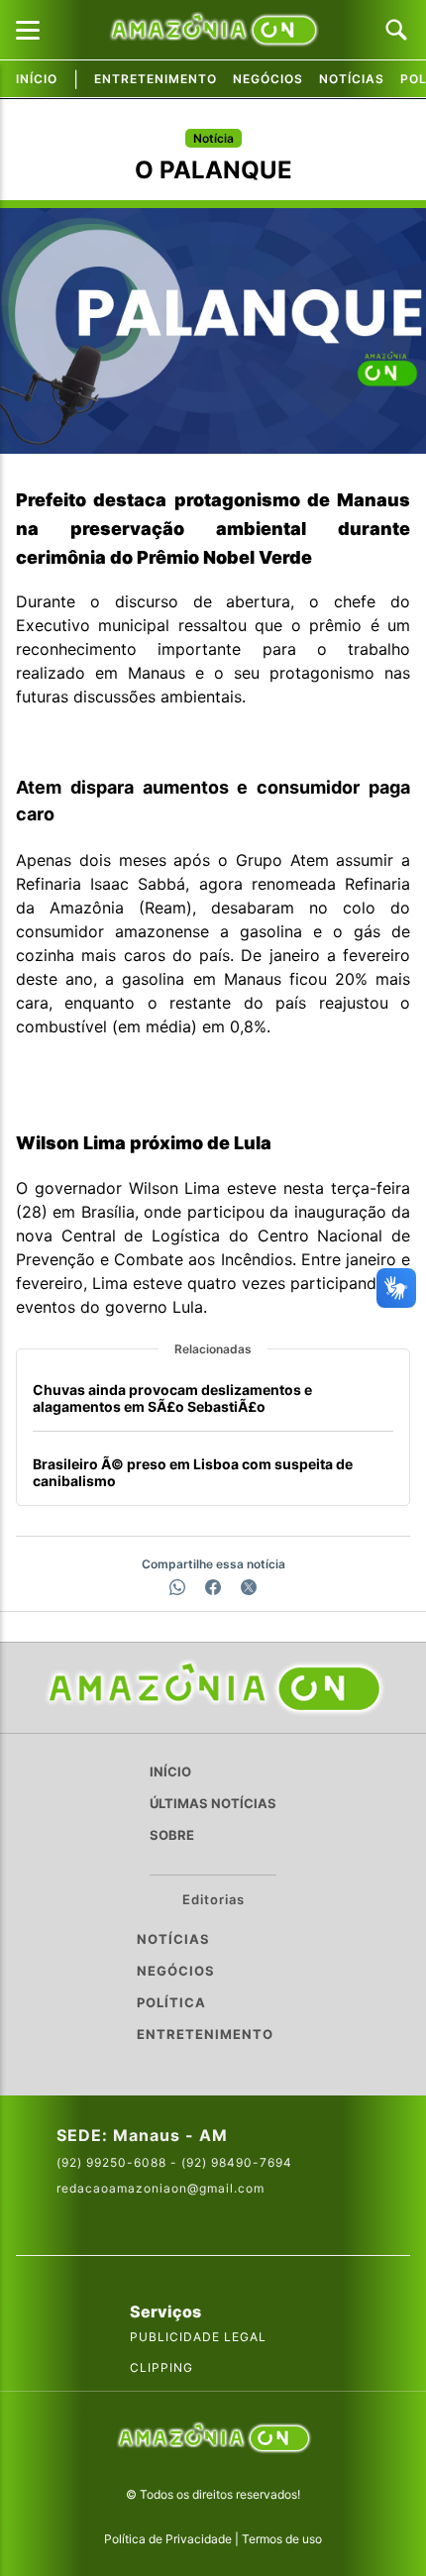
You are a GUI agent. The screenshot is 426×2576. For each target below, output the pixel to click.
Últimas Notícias (213, 1803)
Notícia (213, 138)
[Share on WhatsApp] (177, 1587)
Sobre (172, 1835)
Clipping (161, 2367)
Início (37, 79)
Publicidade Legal (198, 2337)
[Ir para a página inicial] (213, 1688)
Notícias (352, 79)
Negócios (268, 79)
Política (171, 2002)
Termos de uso (282, 2539)
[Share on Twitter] (249, 1587)
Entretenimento (156, 79)
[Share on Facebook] (213, 1587)
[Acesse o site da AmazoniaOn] (213, 2440)
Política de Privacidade (168, 2539)
